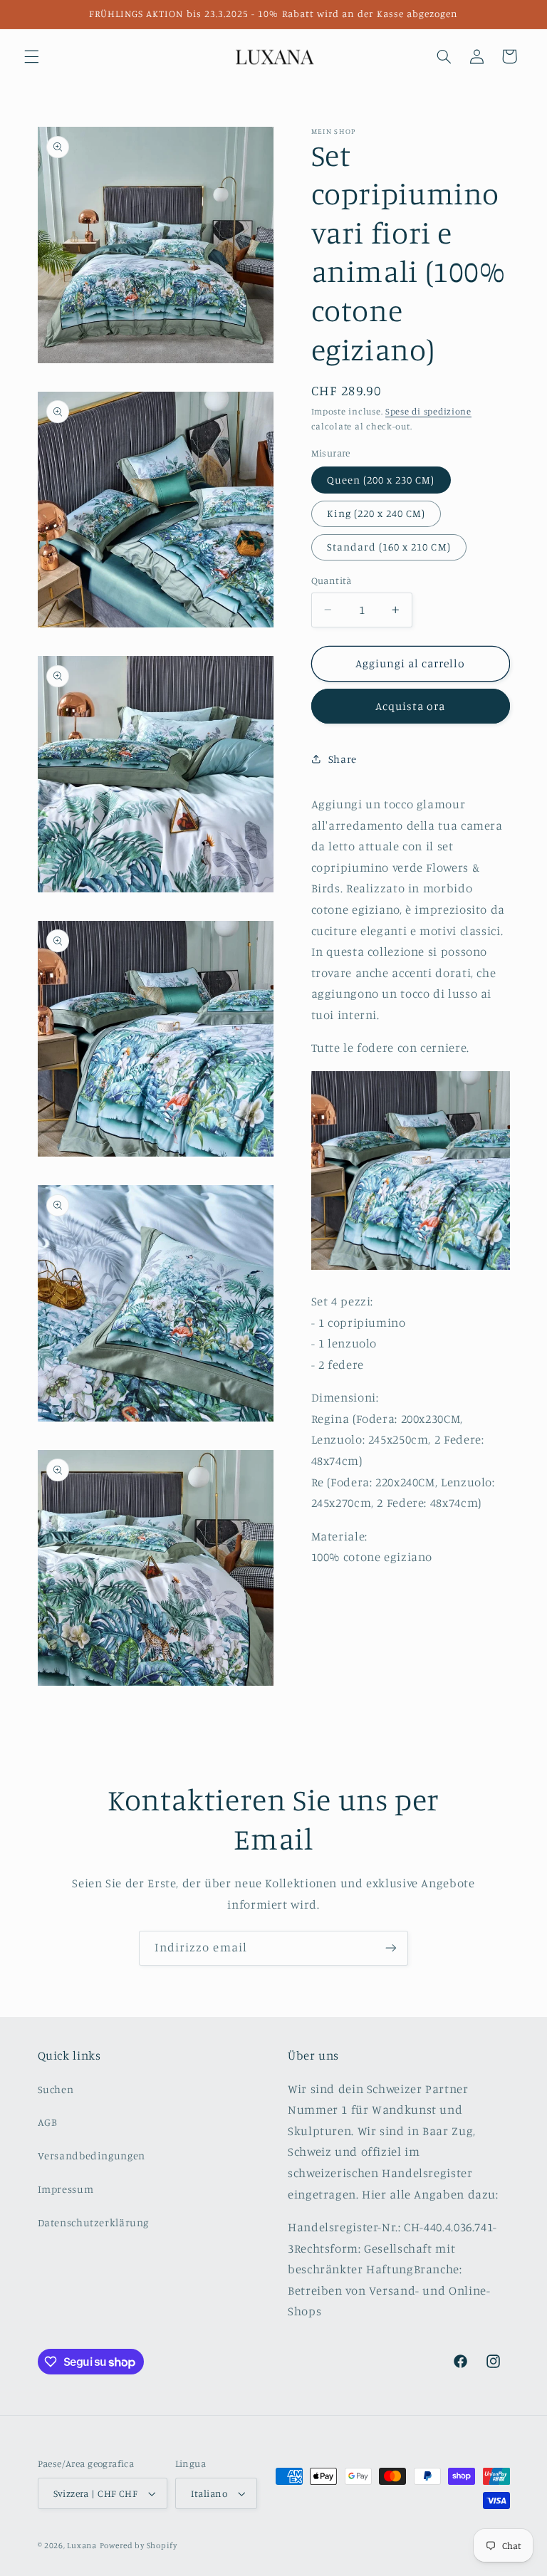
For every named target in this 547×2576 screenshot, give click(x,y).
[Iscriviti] (391, 1948)
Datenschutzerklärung (94, 2222)
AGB (48, 2122)
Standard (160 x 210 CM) (389, 547)
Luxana (82, 2545)
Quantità (332, 580)
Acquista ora (411, 706)
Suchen (56, 2089)
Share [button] (343, 759)
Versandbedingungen (92, 2155)
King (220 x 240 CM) (376, 513)
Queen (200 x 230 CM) (381, 480)
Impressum (66, 2189)
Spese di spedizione (428, 411)
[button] (31, 56)
